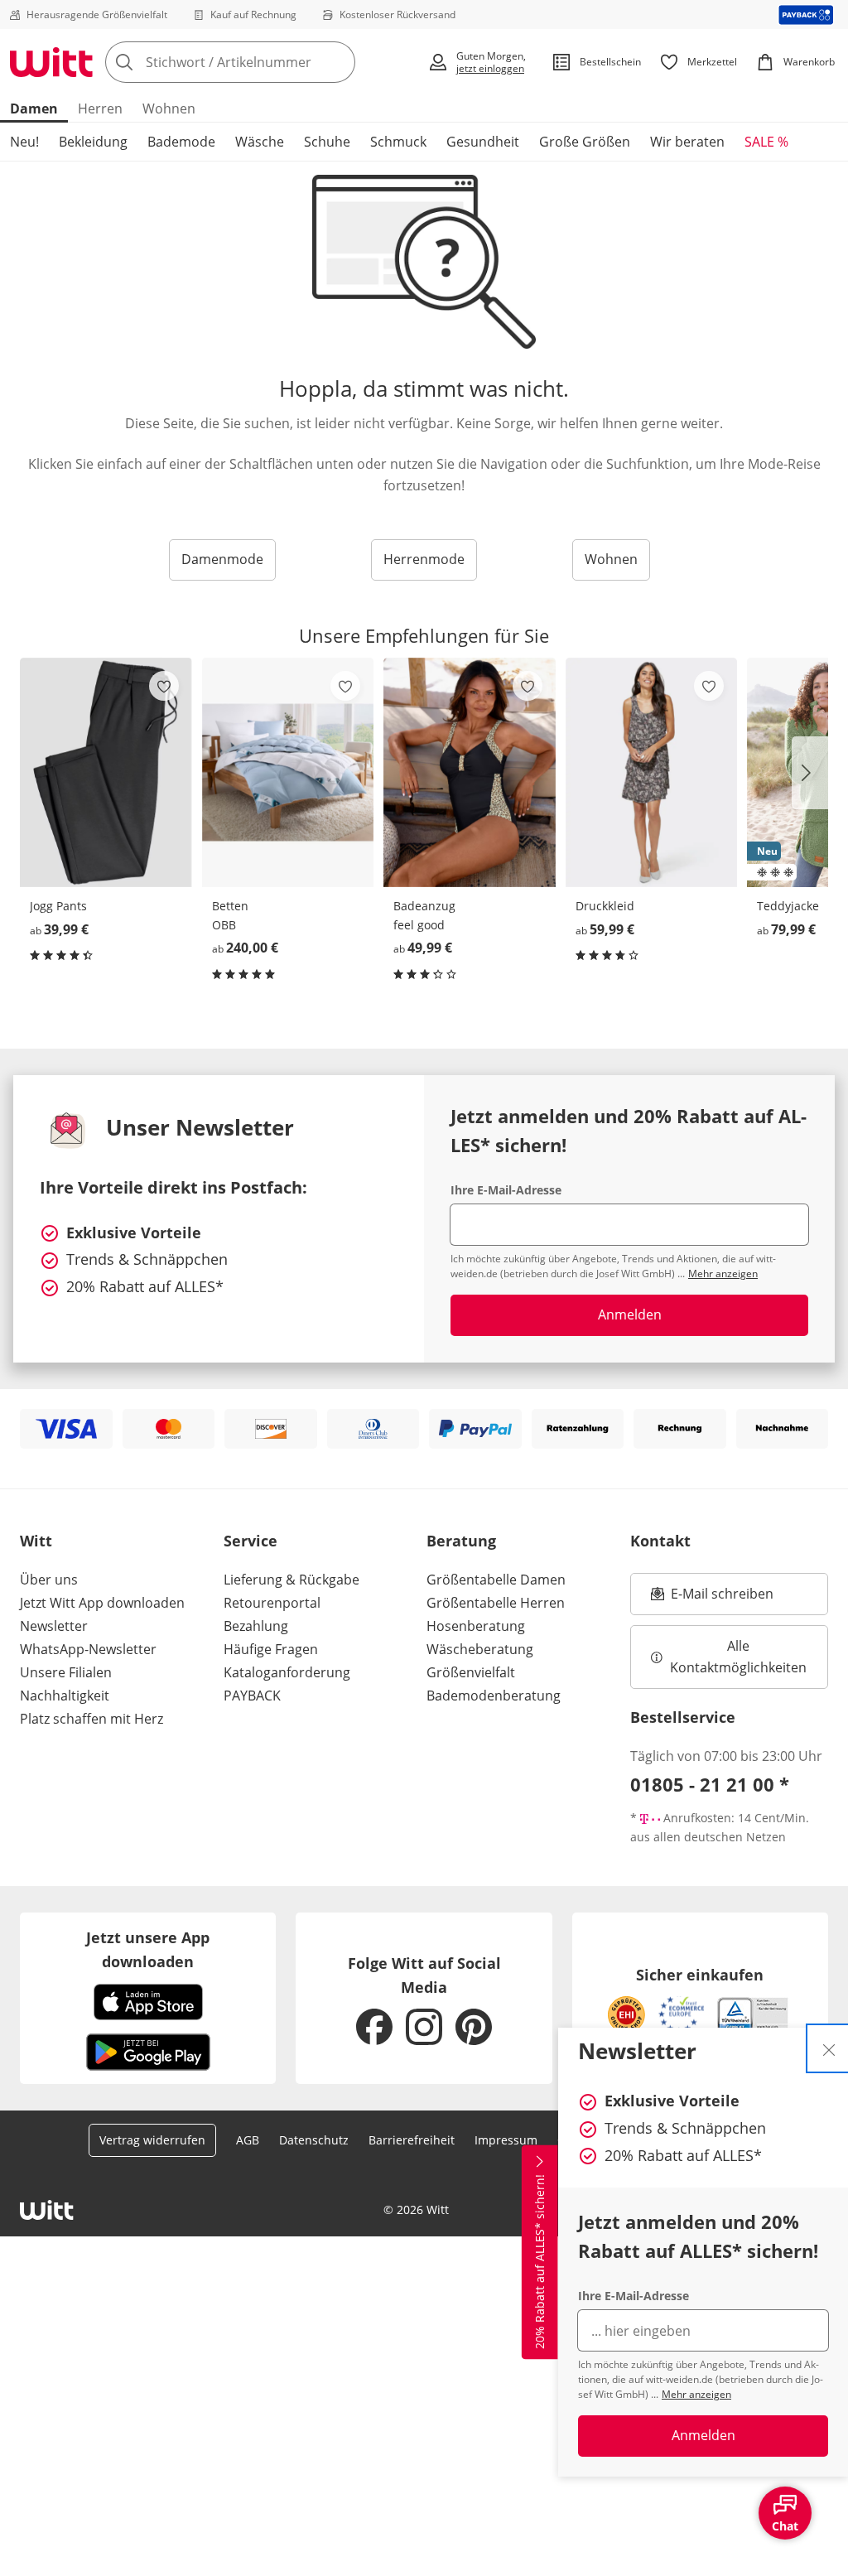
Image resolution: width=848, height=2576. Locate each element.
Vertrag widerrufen (152, 2140)
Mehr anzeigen (696, 2394)
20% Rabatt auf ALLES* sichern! (540, 2262)
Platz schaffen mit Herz (92, 1719)
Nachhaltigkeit (65, 1696)
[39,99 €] (106, 773)
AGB (248, 2140)
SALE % (766, 142)
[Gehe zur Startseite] (51, 62)
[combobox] (261, 62)
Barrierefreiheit (412, 2140)
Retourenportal (272, 1603)
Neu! (24, 142)
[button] (810, 773)
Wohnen (169, 109)
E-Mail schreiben (712, 1599)
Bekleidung (93, 142)
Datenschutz (314, 2140)
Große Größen (585, 142)
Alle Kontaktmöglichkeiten (738, 1657)
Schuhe (327, 142)
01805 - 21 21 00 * (710, 1784)
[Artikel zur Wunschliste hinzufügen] (164, 686)
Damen (34, 109)
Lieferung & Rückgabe (291, 1580)
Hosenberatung (476, 1626)
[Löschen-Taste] (338, 62)
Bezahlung (256, 1626)
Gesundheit (483, 142)
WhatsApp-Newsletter (88, 1649)
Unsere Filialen (66, 1672)
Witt (36, 1541)
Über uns (49, 1580)
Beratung (461, 1541)
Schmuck (398, 142)
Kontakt (660, 1541)
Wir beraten (687, 142)
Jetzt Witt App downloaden (102, 1603)
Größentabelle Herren (496, 1603)
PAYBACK (252, 1696)
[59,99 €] (652, 773)
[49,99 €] (470, 773)
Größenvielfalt (471, 1672)
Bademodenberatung (494, 1696)
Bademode (181, 142)
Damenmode (222, 559)
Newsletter (54, 1626)
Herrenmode (424, 559)
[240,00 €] (288, 773)
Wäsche (260, 142)
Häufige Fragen (271, 1649)
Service (251, 1541)
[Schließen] (829, 2048)
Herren (100, 109)
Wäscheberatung (480, 1649)
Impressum (506, 2140)
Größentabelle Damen (496, 1580)
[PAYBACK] (806, 14)
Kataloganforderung (287, 1672)
